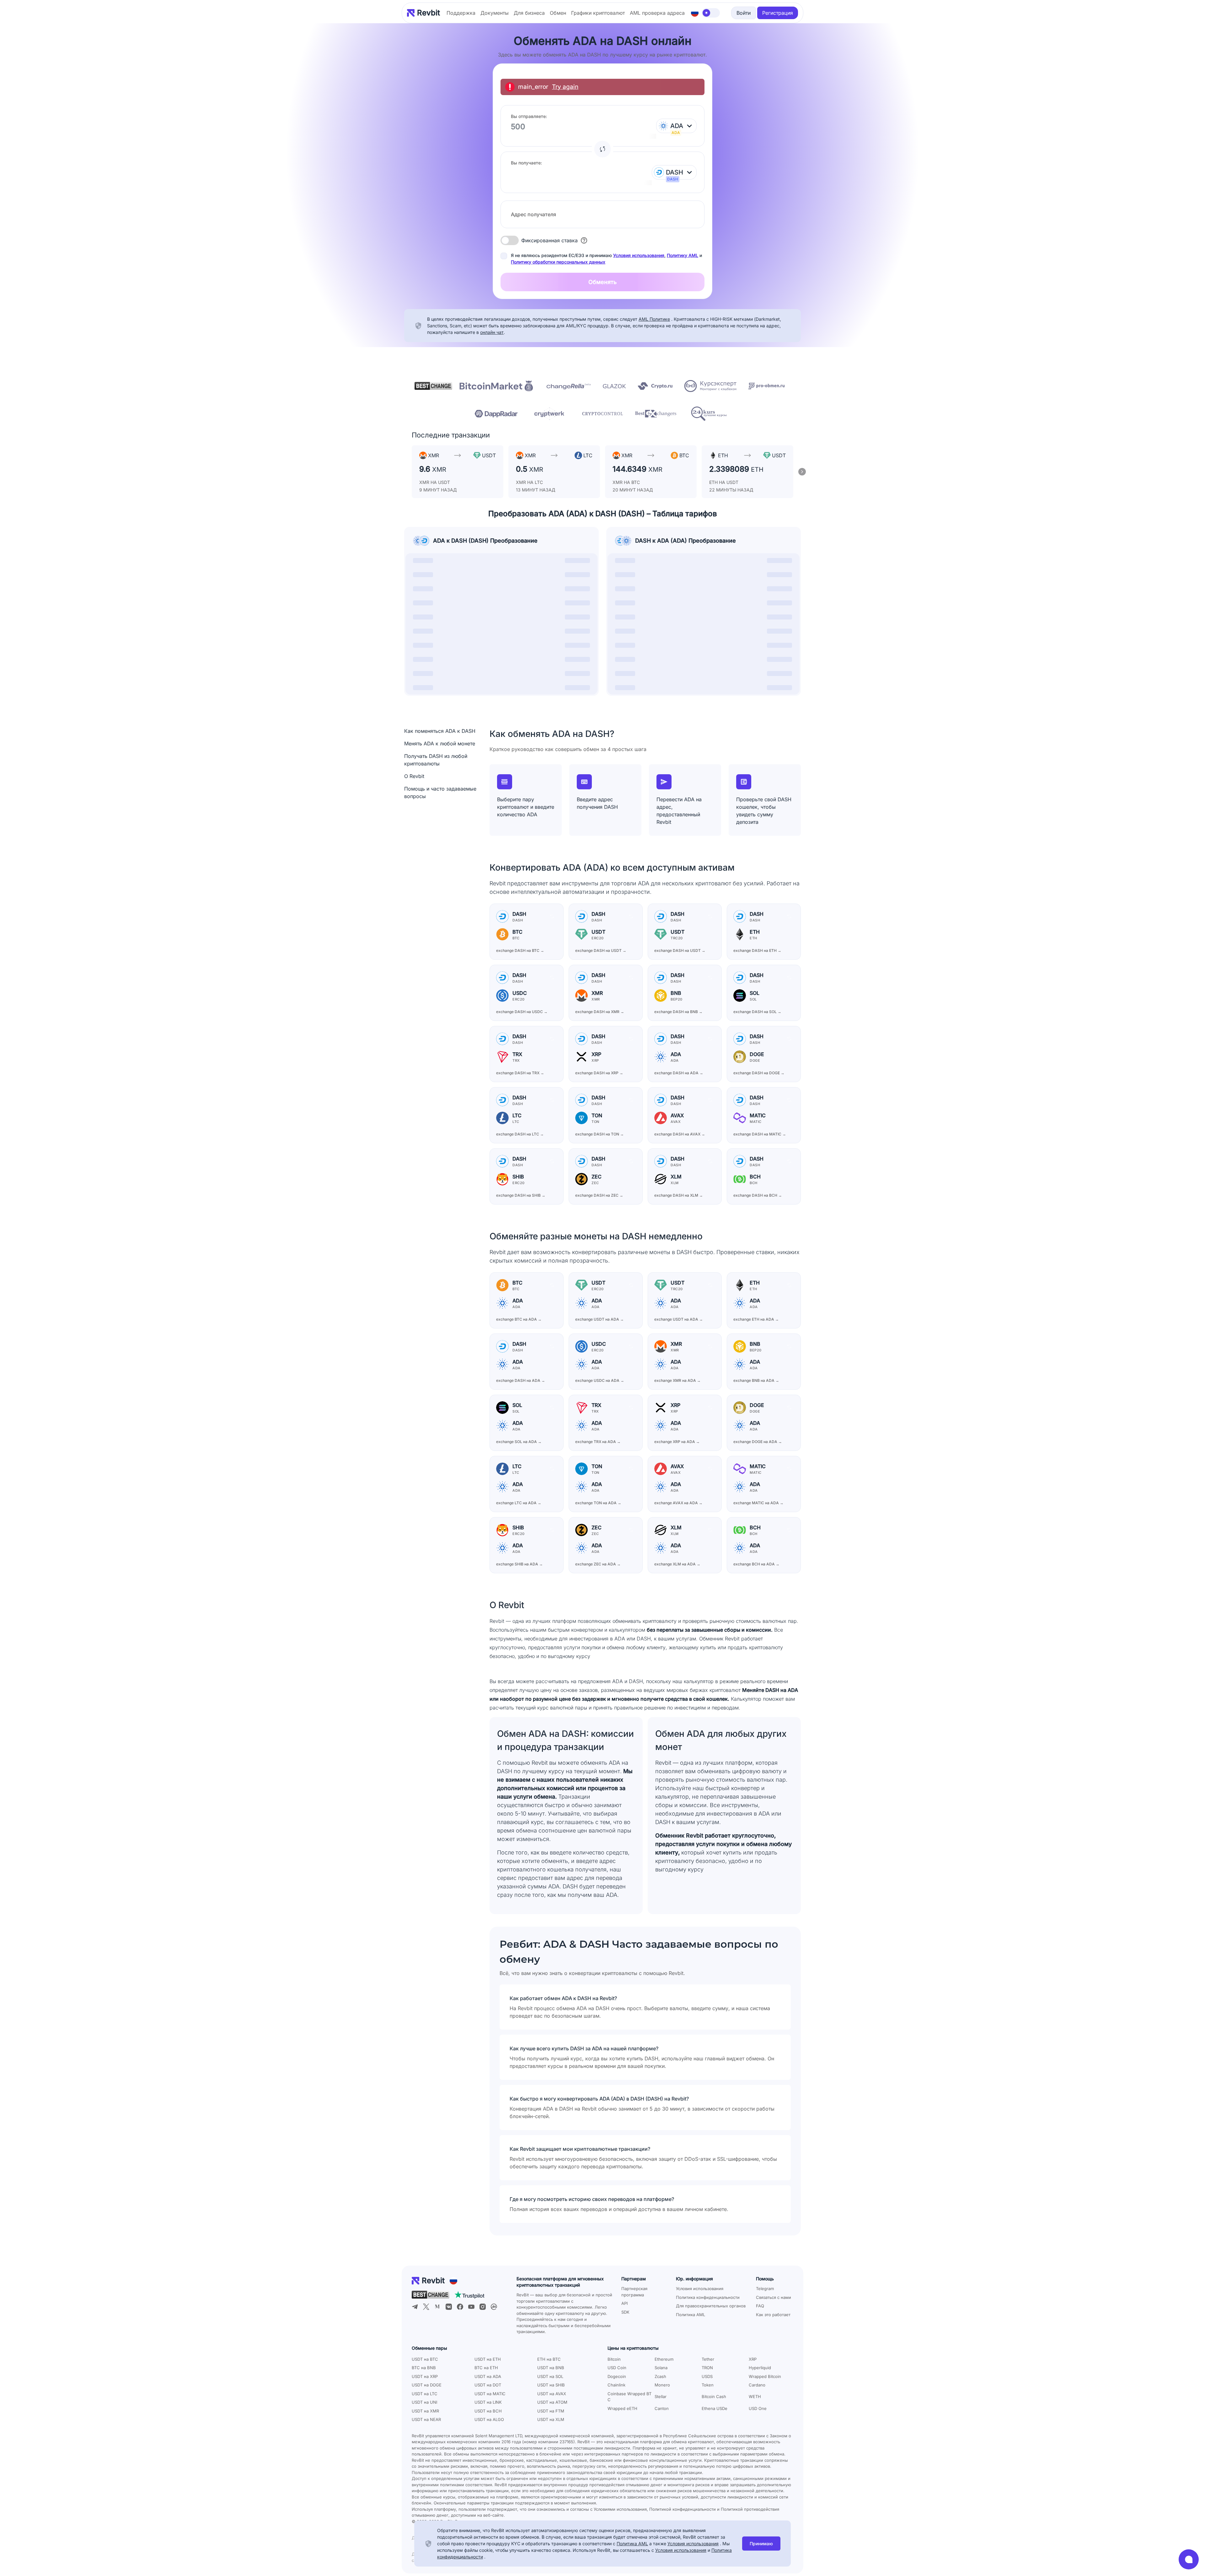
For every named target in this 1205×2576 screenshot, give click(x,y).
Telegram (765, 2289)
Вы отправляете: (529, 116)
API (624, 2303)
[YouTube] (471, 2307)
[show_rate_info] (584, 240)
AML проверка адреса (657, 13)
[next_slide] (802, 472)
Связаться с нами (774, 2297)
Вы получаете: (526, 163)
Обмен (558, 13)
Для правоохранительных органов (711, 2306)
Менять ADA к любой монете (440, 743)
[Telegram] (415, 2307)
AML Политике (654, 319)
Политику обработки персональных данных (558, 262)
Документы (495, 13)
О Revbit (414, 776)
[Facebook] (460, 2307)
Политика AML (691, 2315)
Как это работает (773, 2315)
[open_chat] (1189, 2559)
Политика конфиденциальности (708, 2297)
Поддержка (461, 13)
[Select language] (695, 13)
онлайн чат (492, 332)
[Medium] (437, 2307)
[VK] (449, 2307)
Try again (565, 87)
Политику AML (683, 255)
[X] (426, 2307)
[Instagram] (483, 2307)
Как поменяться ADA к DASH (440, 731)
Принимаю (761, 2544)
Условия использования (639, 255)
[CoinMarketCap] (494, 2307)
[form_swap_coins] (602, 149)
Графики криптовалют (598, 13)
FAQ (760, 2306)
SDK (625, 2312)
